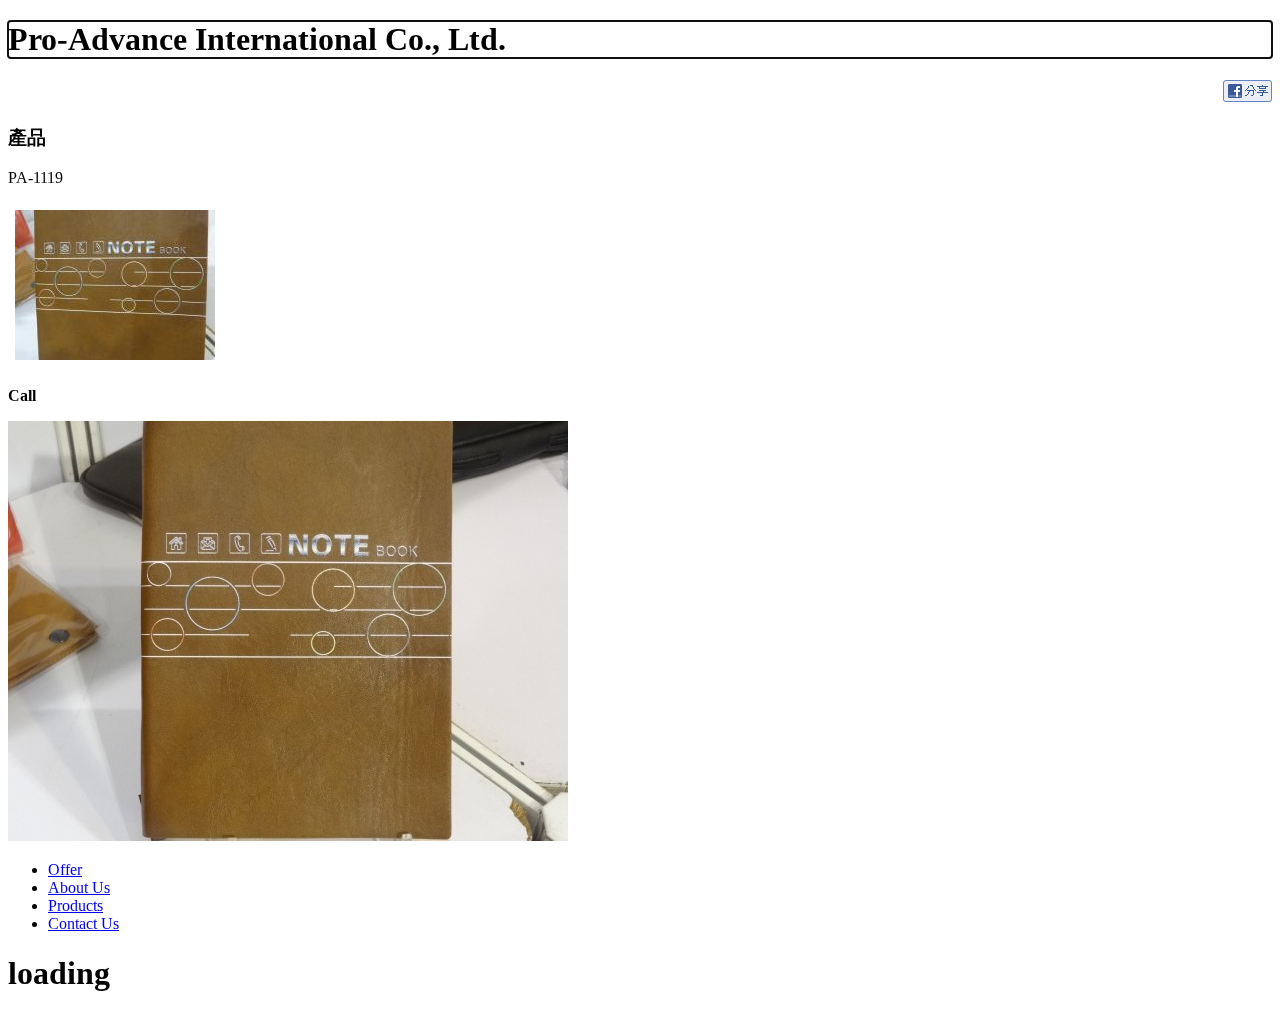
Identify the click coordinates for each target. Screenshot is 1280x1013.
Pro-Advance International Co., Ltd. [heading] (257, 39)
